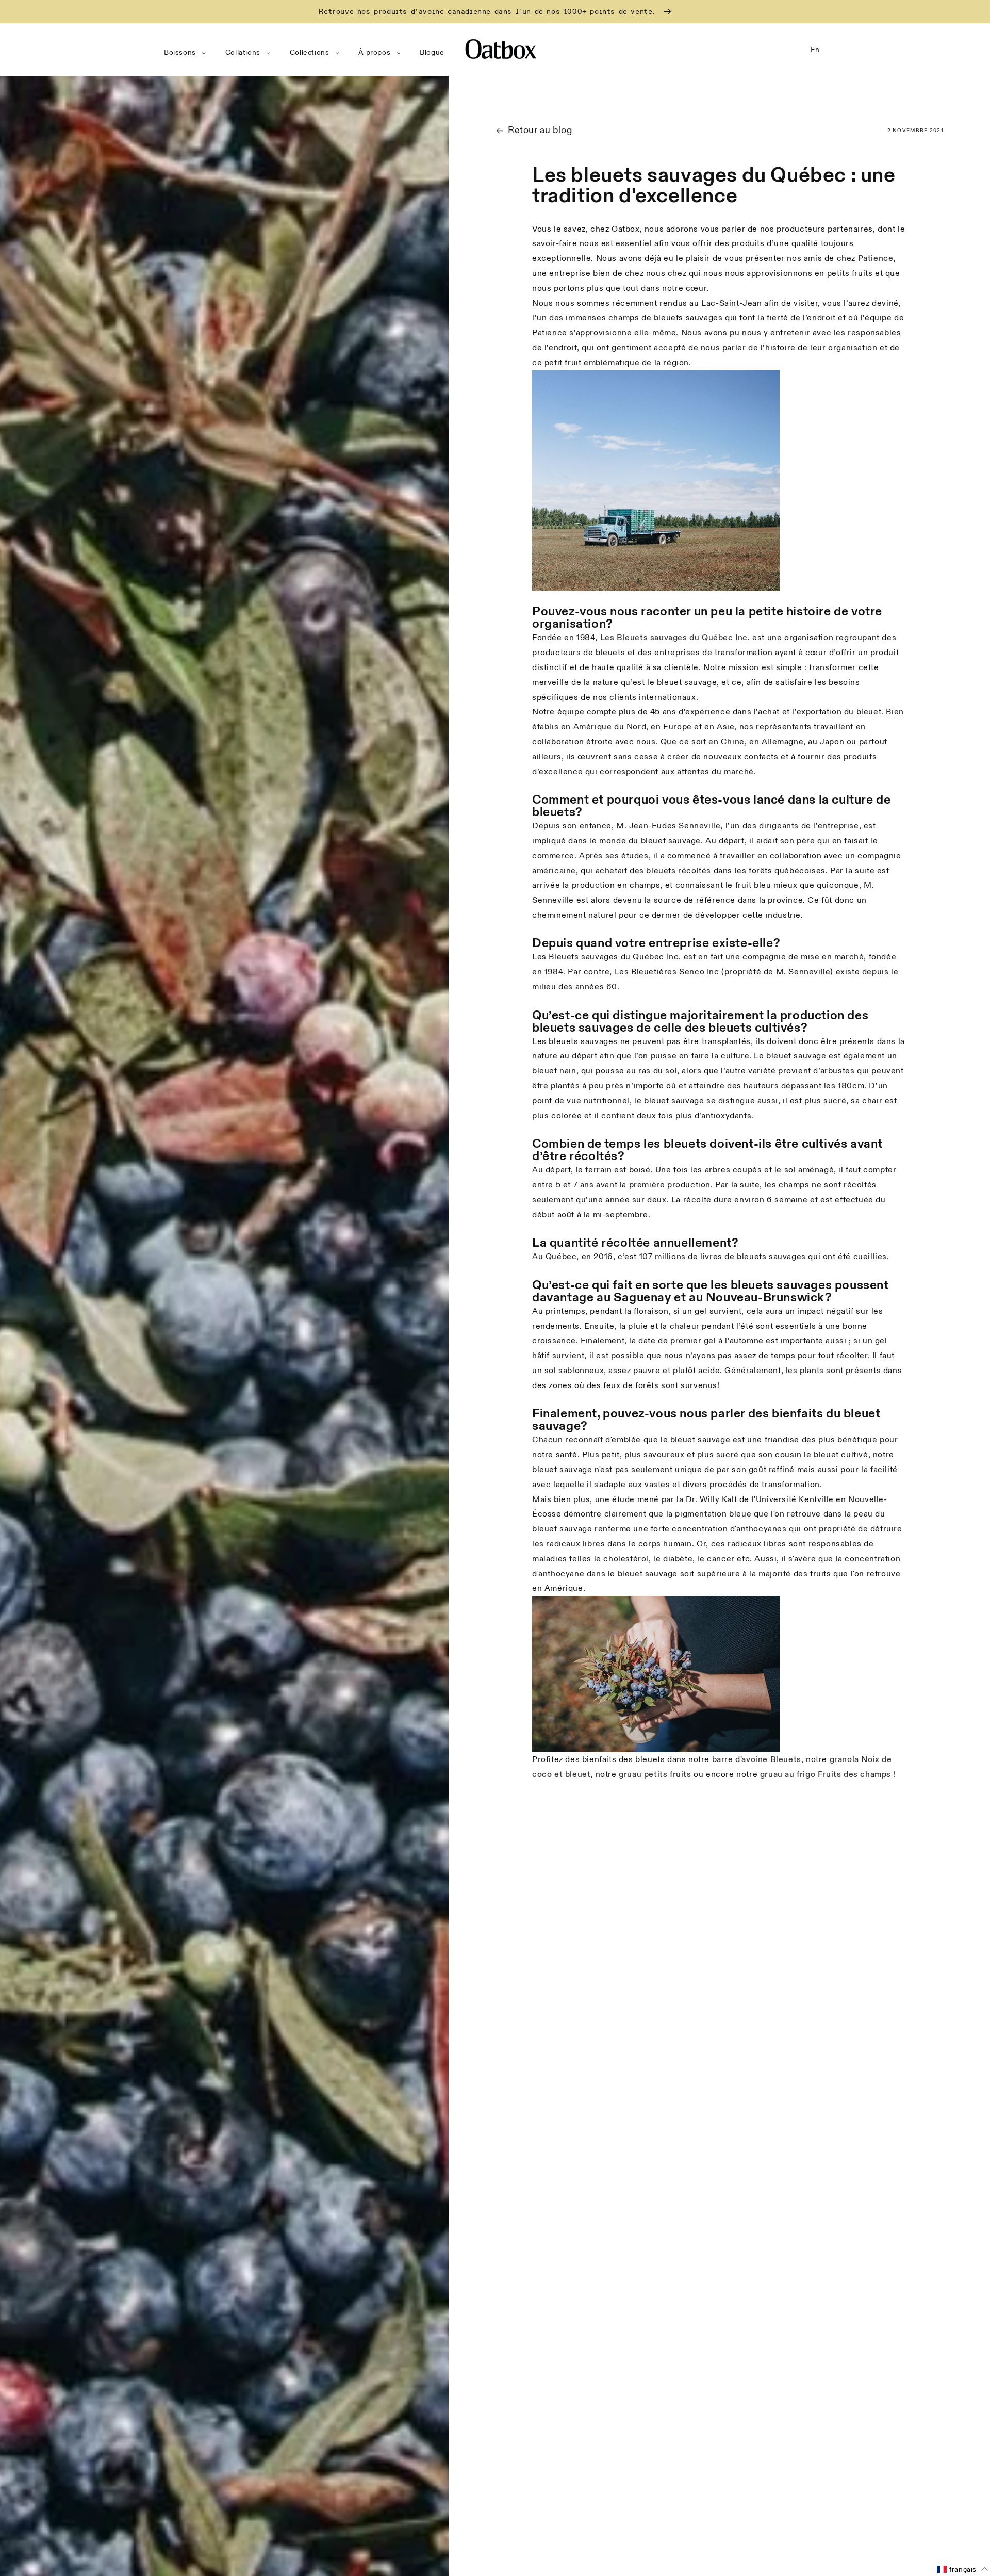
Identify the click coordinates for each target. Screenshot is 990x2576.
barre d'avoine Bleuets (757, 1759)
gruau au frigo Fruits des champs (826, 1774)
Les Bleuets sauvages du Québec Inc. (675, 638)
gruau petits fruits (655, 1774)
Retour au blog (540, 130)
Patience (876, 258)
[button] (187, 53)
